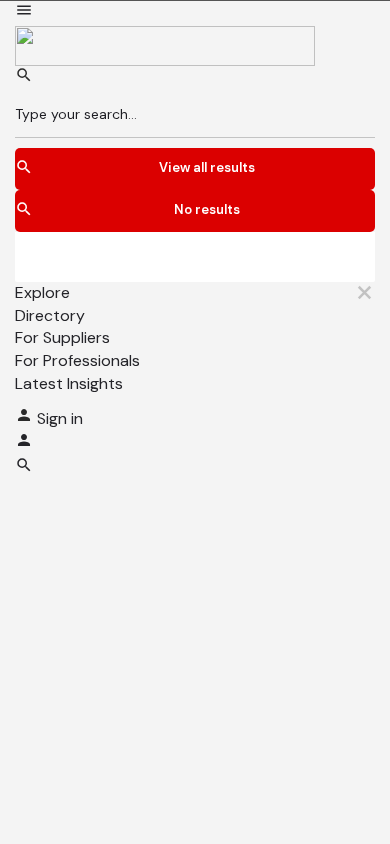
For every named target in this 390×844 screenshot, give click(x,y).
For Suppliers (62, 337)
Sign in (60, 418)
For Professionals (77, 360)
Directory (50, 315)
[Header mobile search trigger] (24, 468)
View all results (207, 167)
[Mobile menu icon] (195, 13)
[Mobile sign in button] (24, 443)
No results (207, 209)
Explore (42, 292)
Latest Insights (69, 383)
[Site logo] (165, 44)
